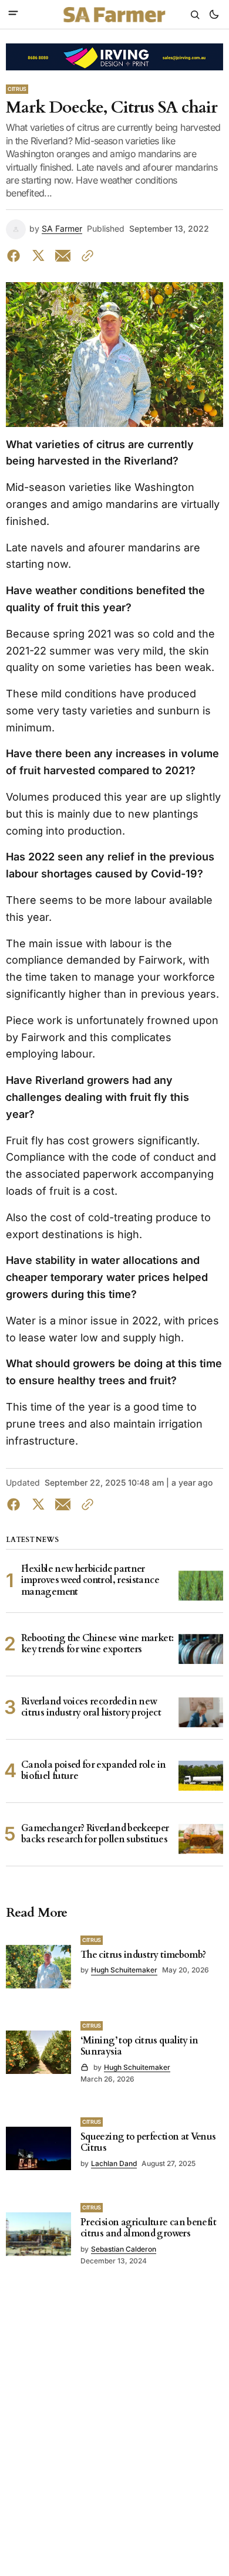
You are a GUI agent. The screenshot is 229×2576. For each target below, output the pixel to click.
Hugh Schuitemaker (124, 1970)
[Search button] (195, 15)
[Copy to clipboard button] (85, 256)
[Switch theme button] (214, 15)
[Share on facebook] (16, 256)
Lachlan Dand (114, 2163)
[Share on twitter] (38, 256)
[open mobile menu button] (13, 14)
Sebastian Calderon (124, 2249)
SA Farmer (62, 229)
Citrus (17, 89)
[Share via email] (63, 256)
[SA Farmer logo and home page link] (114, 15)
